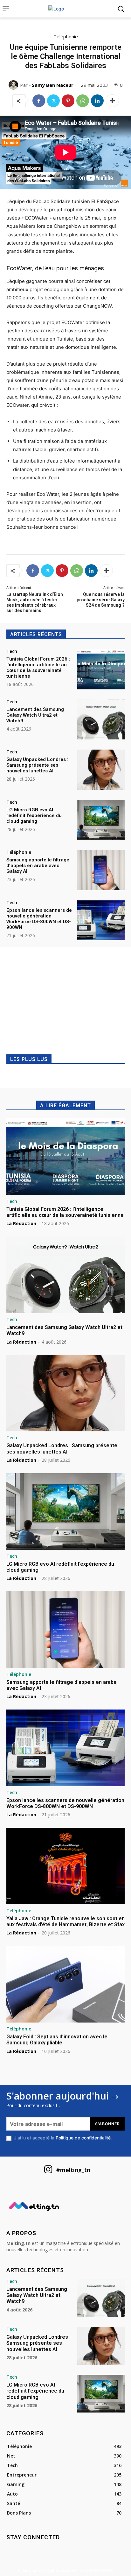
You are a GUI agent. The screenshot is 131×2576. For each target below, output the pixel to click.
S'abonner (107, 2124)
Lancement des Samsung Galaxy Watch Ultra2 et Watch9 (35, 715)
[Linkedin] (97, 101)
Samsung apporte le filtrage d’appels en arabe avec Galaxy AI (38, 866)
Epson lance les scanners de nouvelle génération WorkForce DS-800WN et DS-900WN (39, 919)
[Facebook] (39, 101)
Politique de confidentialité (83, 2138)
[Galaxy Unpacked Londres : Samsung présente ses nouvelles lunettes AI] (101, 770)
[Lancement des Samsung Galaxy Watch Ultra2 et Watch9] (101, 719)
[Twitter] (53, 101)
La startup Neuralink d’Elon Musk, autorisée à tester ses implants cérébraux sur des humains (35, 602)
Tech (12, 651)
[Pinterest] (68, 101)
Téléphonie (66, 36)
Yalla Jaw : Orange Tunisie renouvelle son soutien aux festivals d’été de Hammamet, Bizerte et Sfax (65, 1921)
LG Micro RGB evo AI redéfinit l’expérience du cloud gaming (34, 815)
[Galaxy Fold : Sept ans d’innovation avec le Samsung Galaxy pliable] (65, 1984)
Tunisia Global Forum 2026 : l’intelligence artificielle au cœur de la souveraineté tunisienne (38, 668)
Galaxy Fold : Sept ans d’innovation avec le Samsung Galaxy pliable (57, 2040)
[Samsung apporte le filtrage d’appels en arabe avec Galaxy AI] (101, 870)
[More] (112, 101)
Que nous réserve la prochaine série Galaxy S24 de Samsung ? (101, 600)
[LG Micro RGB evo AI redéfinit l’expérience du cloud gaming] (101, 820)
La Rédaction (21, 1223)
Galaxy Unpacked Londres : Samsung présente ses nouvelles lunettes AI (37, 765)
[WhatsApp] (83, 101)
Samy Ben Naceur (53, 85)
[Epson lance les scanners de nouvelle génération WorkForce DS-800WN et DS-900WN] (101, 920)
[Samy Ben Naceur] (14, 85)
